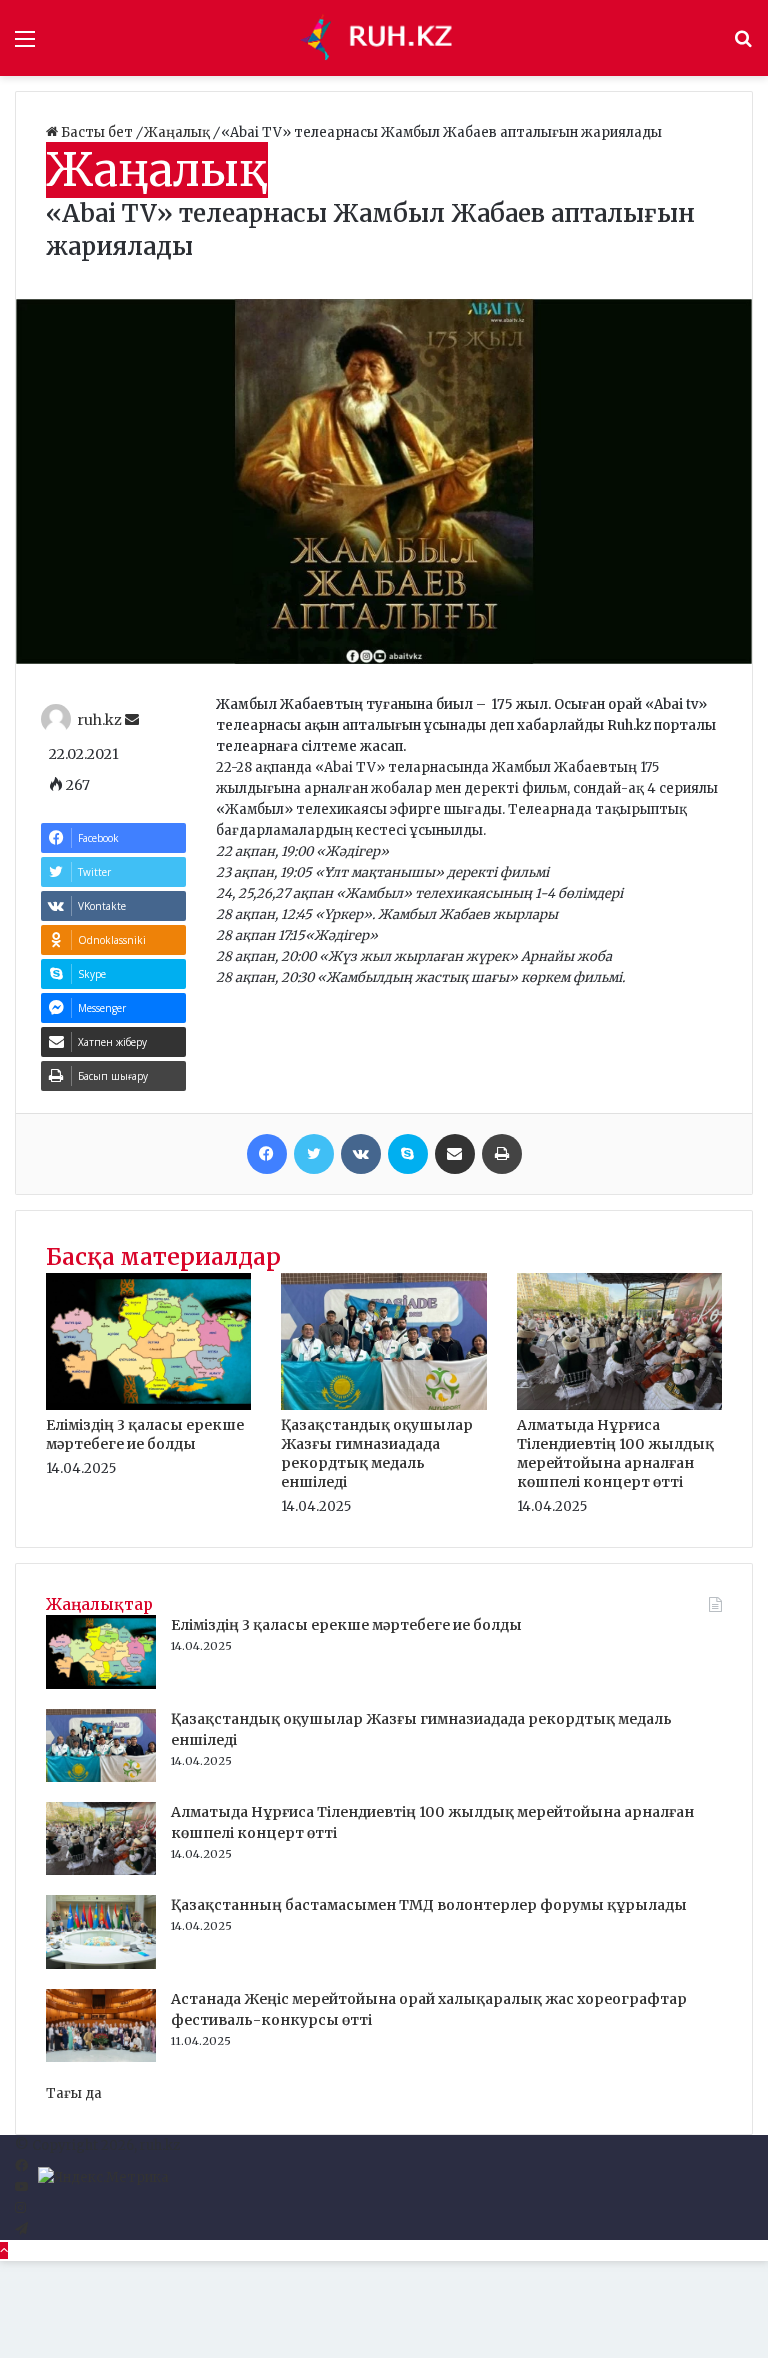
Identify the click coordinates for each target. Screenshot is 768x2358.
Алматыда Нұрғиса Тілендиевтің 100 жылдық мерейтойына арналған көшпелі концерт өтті (615, 1453)
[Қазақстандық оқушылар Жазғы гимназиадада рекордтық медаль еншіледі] (383, 1405)
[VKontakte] (361, 1154)
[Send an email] (132, 720)
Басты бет (97, 132)
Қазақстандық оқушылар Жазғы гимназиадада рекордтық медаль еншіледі (377, 1453)
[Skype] (408, 1154)
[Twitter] (314, 1154)
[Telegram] (21, 2229)
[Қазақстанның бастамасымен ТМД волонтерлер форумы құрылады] (101, 1964)
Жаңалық (178, 132)
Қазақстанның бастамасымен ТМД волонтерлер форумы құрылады (429, 1905)
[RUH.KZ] (384, 38)
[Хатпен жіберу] (455, 1154)
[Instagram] (20, 2208)
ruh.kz (99, 720)
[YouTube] (21, 2187)
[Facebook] (267, 1154)
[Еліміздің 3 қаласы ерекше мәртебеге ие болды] (148, 1405)
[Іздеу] (743, 45)
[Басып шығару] (502, 1154)
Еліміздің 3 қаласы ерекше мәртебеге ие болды (145, 1434)
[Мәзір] (25, 45)
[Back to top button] (4, 2250)
